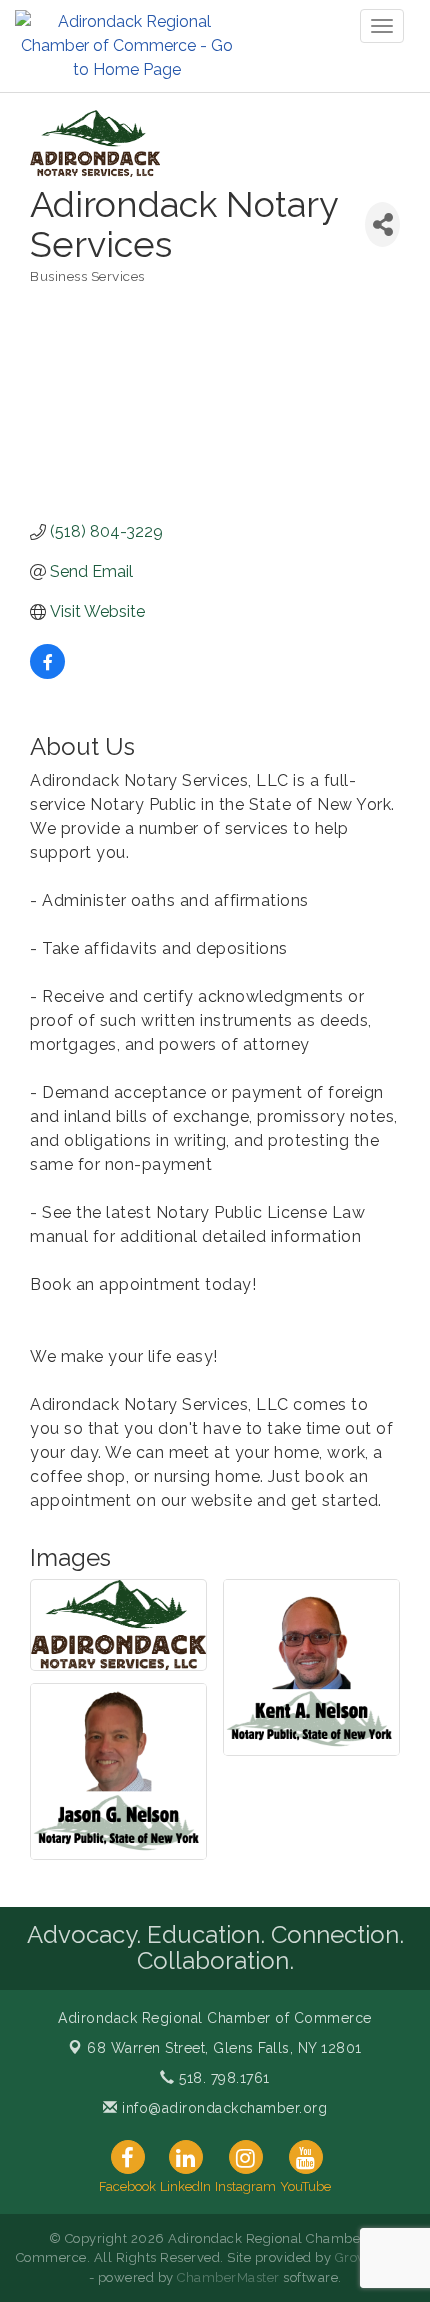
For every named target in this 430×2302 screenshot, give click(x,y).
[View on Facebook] (47, 673)
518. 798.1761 (222, 2078)
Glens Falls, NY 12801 (224, 2048)
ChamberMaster (228, 2277)
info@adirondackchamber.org (222, 2108)
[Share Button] (382, 224)
